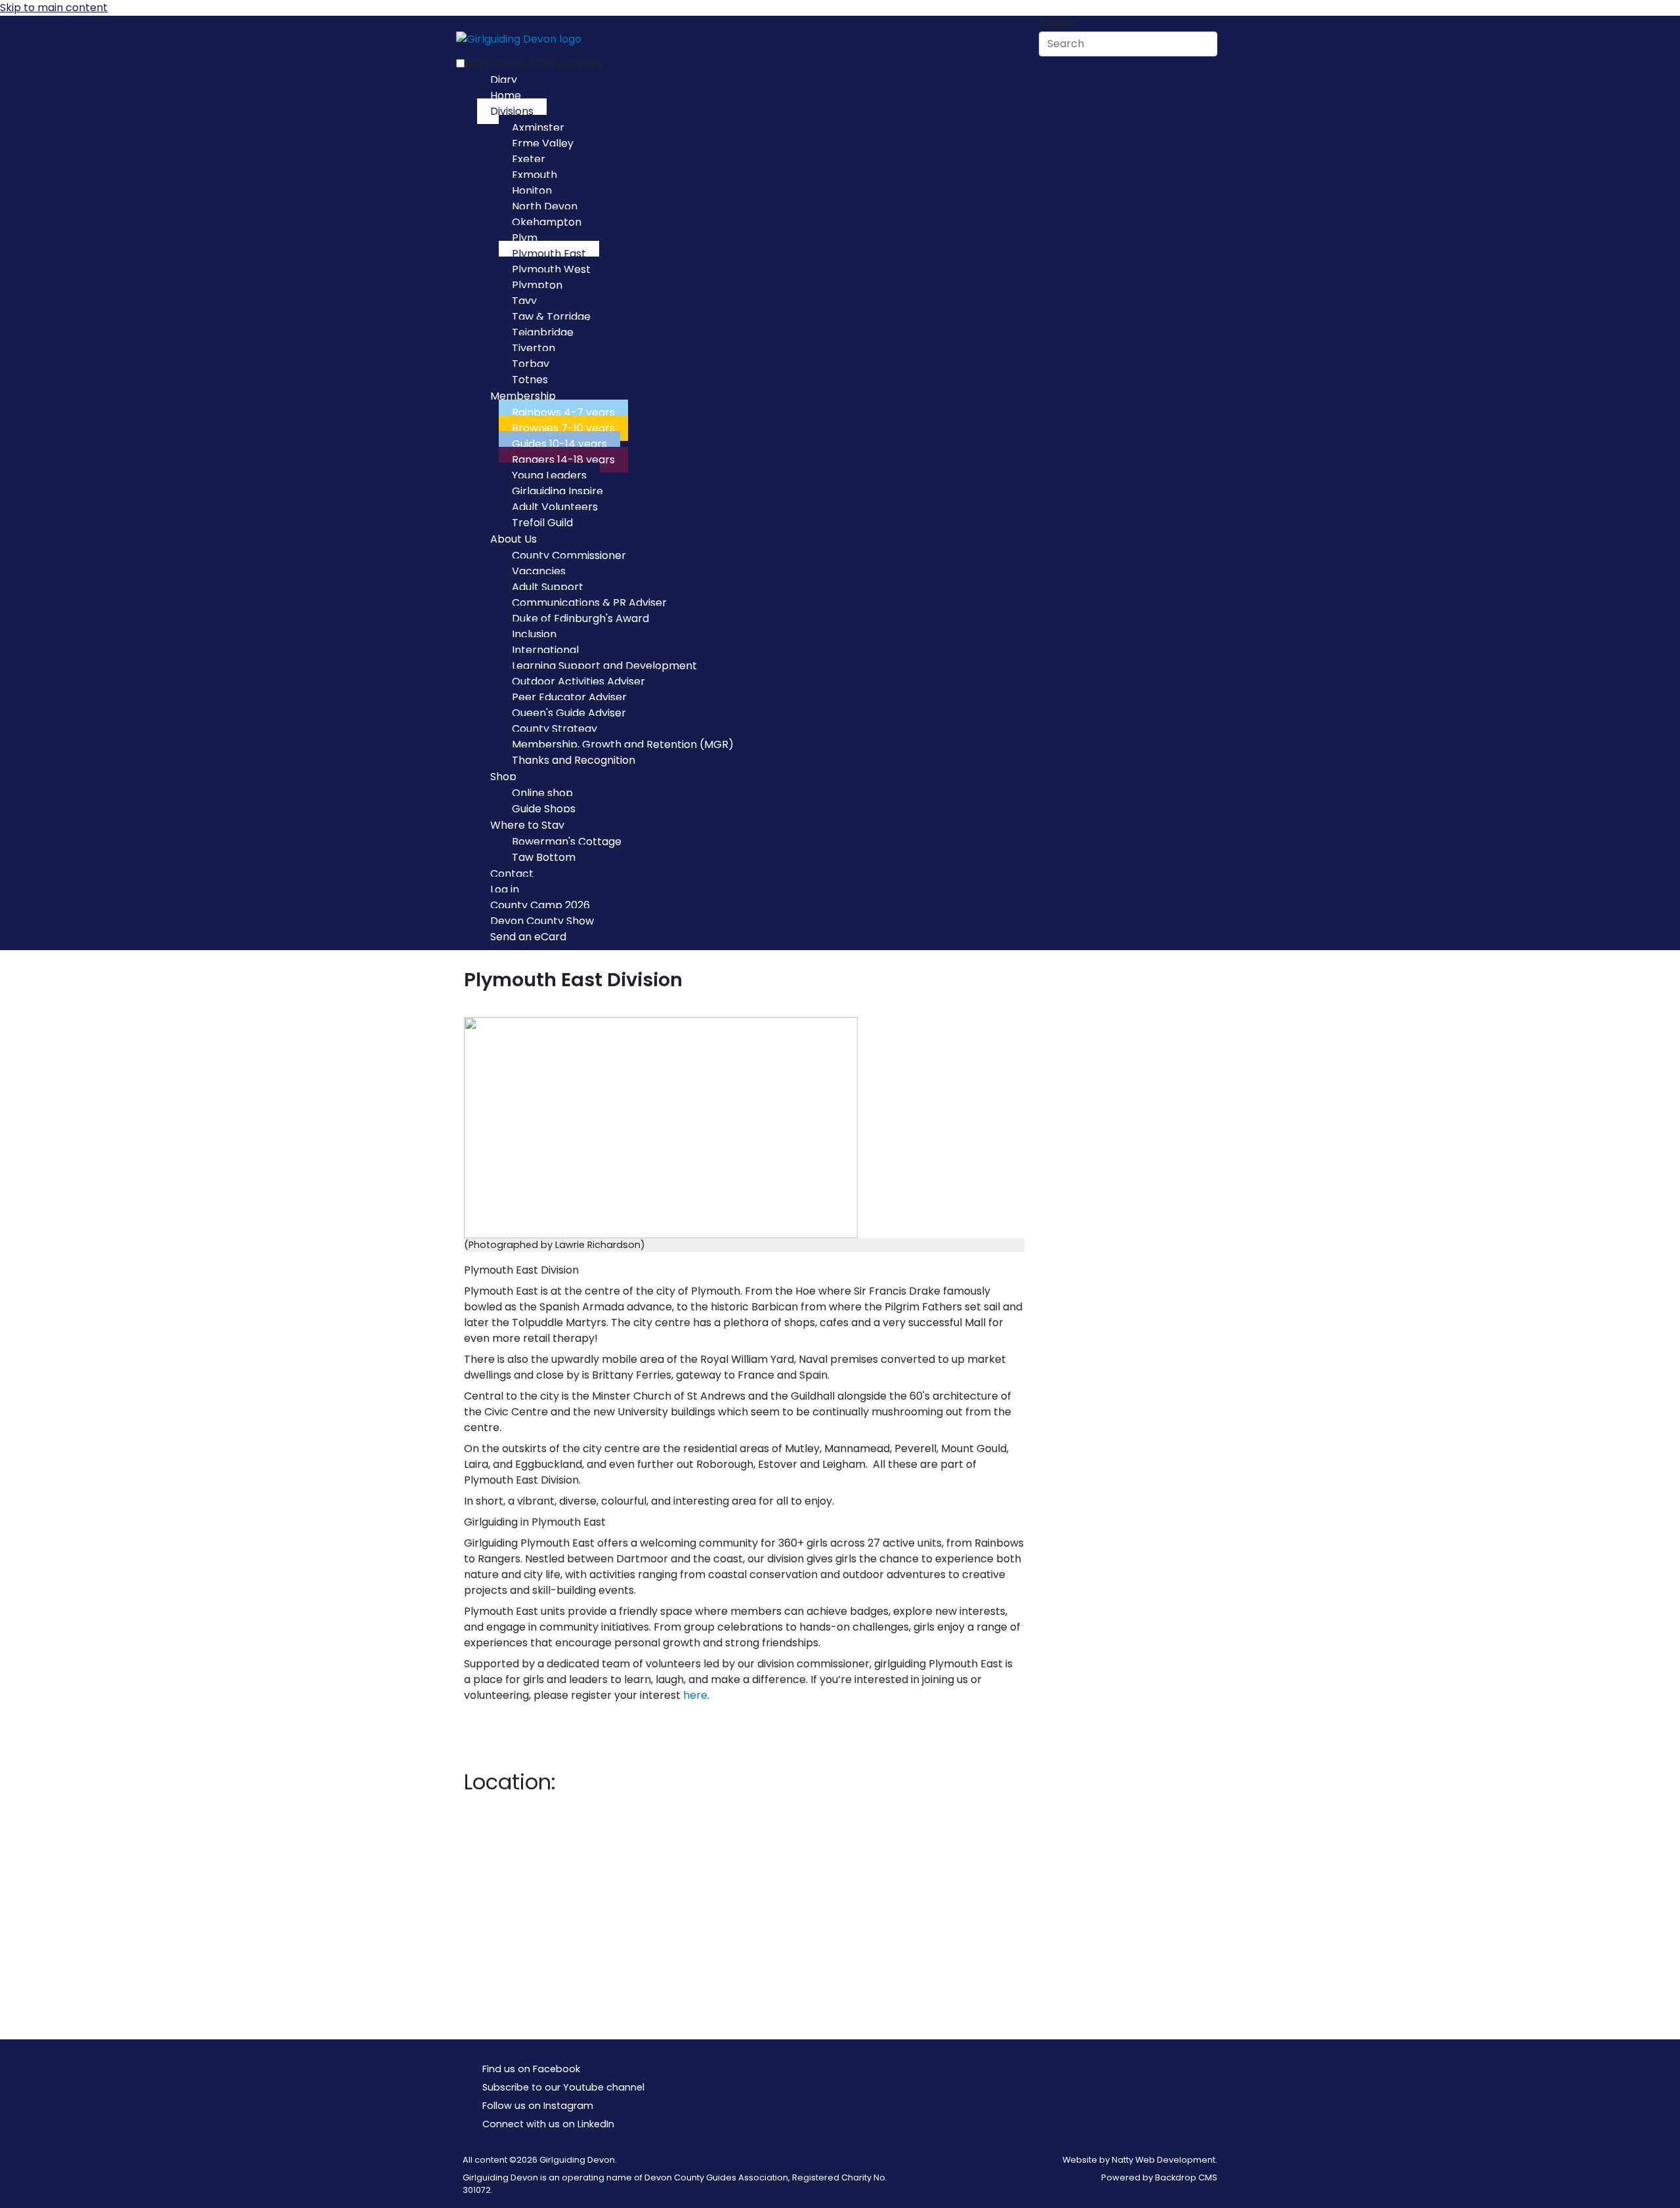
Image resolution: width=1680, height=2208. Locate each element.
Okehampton (547, 222)
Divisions (512, 111)
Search (1057, 23)
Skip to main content (54, 8)
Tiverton (534, 348)
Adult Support (548, 587)
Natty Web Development (1164, 2160)
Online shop (542, 793)
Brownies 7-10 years (563, 428)
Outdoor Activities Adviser (578, 681)
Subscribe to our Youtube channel (563, 2087)
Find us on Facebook (531, 2069)
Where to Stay (527, 825)
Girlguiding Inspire (557, 491)
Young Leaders (549, 475)
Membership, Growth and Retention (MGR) (623, 744)
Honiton (532, 191)
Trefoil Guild (542, 523)
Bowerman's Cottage (567, 842)
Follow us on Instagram (538, 2106)
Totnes (530, 380)
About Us (514, 539)
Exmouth (535, 175)
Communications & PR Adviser (589, 603)
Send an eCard (528, 937)
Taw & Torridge (551, 317)
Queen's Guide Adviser (569, 713)
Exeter (529, 159)
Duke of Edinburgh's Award (580, 618)
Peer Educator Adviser (569, 697)
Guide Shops (544, 809)
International (545, 650)
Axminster (538, 128)
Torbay (531, 364)
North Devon (545, 206)
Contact (512, 874)
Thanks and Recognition (574, 760)
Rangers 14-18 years (563, 460)
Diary (504, 80)
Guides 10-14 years (559, 444)
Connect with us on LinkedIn (548, 2124)
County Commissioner (569, 555)
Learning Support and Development (604, 666)
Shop (503, 777)
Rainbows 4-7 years (563, 412)
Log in (505, 889)
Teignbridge (543, 332)
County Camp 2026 (540, 905)
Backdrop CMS (1186, 2177)
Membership (523, 396)
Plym (525, 238)
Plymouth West (551, 269)
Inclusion (534, 634)
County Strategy (555, 729)
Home (506, 95)
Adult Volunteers (555, 507)
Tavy (524, 301)
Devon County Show (542, 921)
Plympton (537, 285)
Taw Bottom (544, 857)
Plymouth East (549, 254)
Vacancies (539, 571)
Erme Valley (543, 143)
